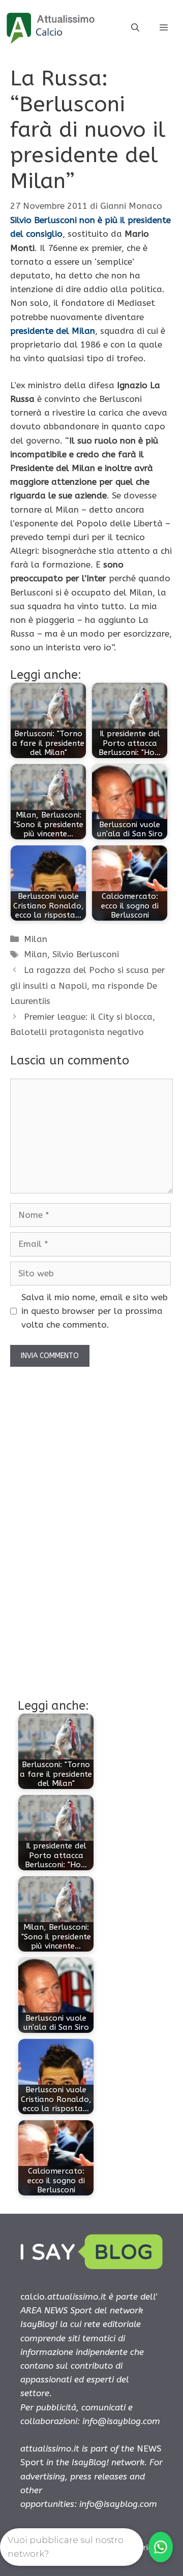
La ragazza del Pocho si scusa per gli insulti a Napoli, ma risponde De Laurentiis (88, 985)
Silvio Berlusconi (86, 954)
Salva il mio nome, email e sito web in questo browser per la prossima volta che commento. (95, 1311)
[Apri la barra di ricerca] (135, 28)
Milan (36, 939)
